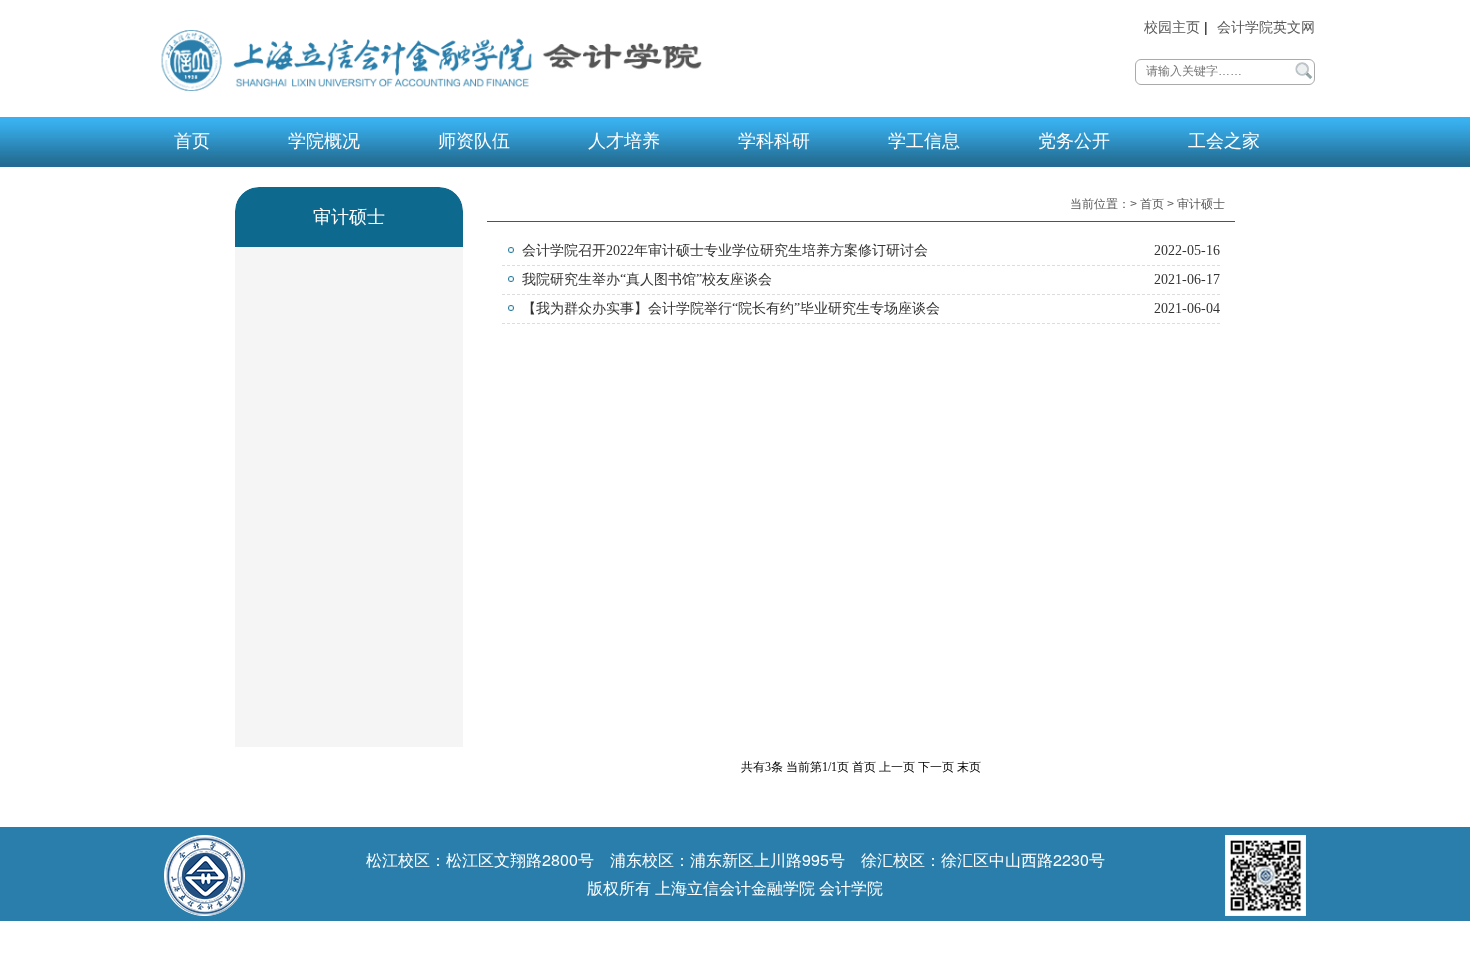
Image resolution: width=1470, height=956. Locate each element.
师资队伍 (474, 141)
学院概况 (324, 141)
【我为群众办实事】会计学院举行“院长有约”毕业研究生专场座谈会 (731, 308)
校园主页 (1172, 27)
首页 (192, 141)
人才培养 (624, 141)
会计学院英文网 (1266, 27)
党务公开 (1074, 141)
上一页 (897, 767)
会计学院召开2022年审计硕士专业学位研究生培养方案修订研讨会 (725, 250)
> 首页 (1148, 204)
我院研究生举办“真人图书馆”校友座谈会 (647, 279)
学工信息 (924, 141)
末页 (969, 767)
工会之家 (1224, 141)
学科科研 (774, 141)
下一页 (936, 767)
